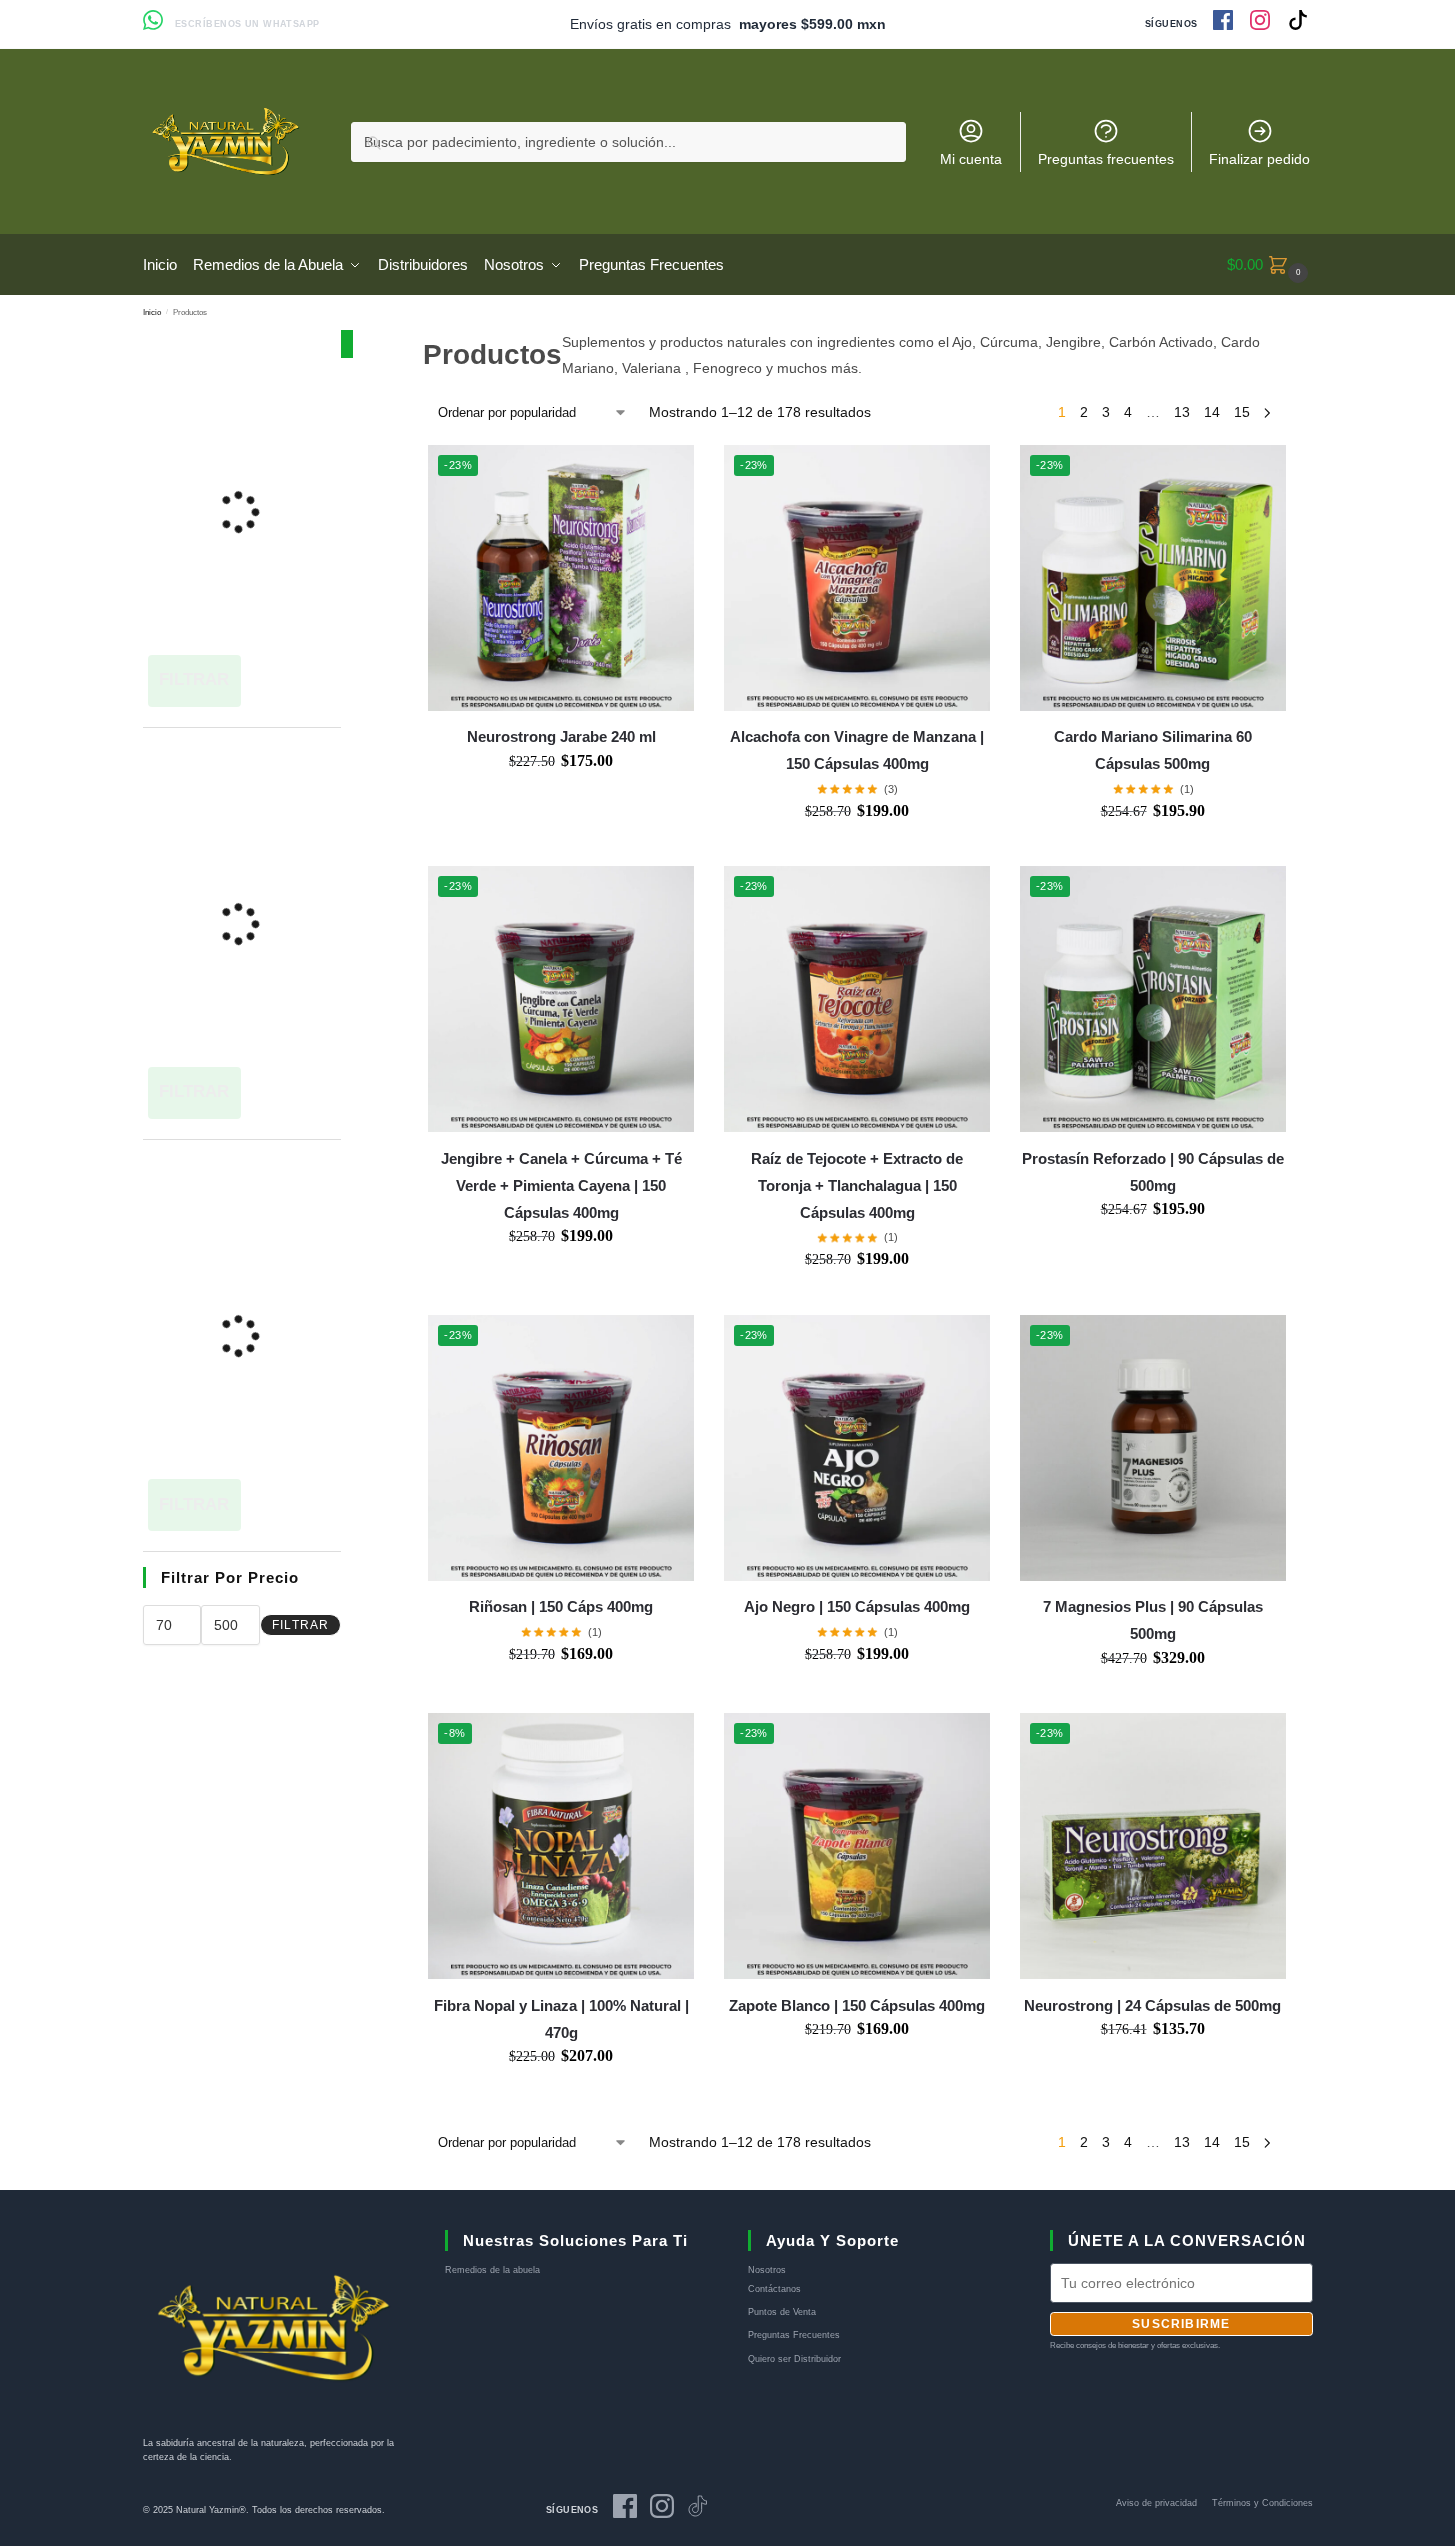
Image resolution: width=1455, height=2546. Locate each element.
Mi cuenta (971, 159)
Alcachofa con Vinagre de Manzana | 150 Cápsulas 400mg (857, 750)
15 (1242, 412)
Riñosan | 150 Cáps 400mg (561, 1606)
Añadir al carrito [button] (561, 790)
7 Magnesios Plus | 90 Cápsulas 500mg (1153, 1620)
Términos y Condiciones (1262, 2503)
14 (1212, 412)
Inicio (152, 312)
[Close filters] (347, 343)
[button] (1270, 265)
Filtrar (300, 1625)
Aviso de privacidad (1156, 2503)
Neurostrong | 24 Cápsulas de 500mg (1152, 2005)
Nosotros (767, 2270)
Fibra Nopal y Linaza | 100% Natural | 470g (561, 2019)
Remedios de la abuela (492, 2270)
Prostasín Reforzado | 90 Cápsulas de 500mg (1153, 1172)
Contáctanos (774, 2289)
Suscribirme (1181, 2324)
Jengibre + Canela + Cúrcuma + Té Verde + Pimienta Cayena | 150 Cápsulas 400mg (561, 1185)
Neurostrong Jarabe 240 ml (561, 736)
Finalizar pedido (1259, 159)
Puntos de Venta (782, 2312)
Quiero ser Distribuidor (794, 2359)
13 (1182, 412)
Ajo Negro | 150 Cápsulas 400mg (857, 1606)
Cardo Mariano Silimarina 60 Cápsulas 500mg (1153, 750)
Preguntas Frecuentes (794, 2335)
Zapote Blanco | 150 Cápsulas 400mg (857, 2005)
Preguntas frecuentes (1106, 159)
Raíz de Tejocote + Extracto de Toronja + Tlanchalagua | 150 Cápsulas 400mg (857, 1185)
